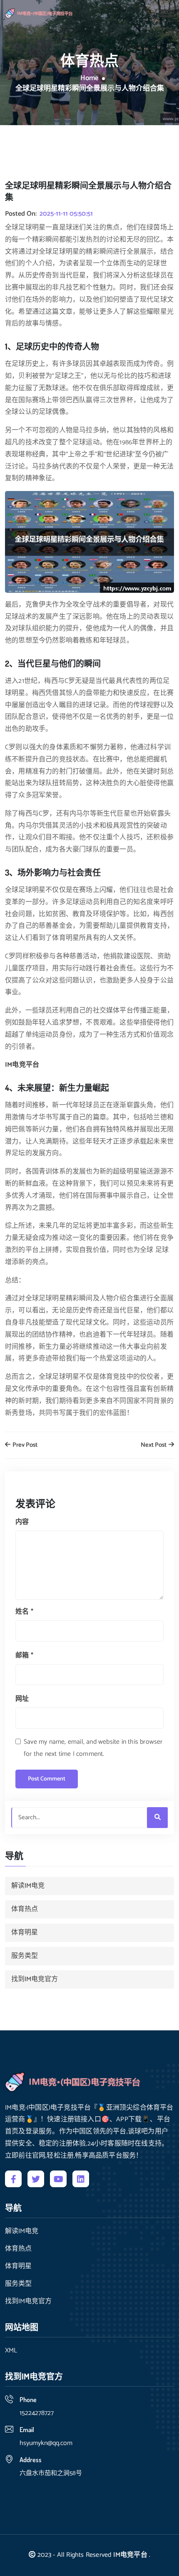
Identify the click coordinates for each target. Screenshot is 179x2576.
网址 (22, 1699)
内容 (22, 1522)
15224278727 (37, 2413)
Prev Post (24, 1445)
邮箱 (24, 1656)
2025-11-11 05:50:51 (66, 214)
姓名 (24, 1612)
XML (11, 2351)
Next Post (154, 1445)
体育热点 (25, 1909)
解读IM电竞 (28, 1886)
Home (89, 78)
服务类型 (25, 1956)
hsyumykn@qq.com (46, 2443)
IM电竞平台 (130, 2555)
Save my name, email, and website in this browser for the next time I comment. (93, 1748)
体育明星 (25, 1933)
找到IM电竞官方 (35, 1979)
